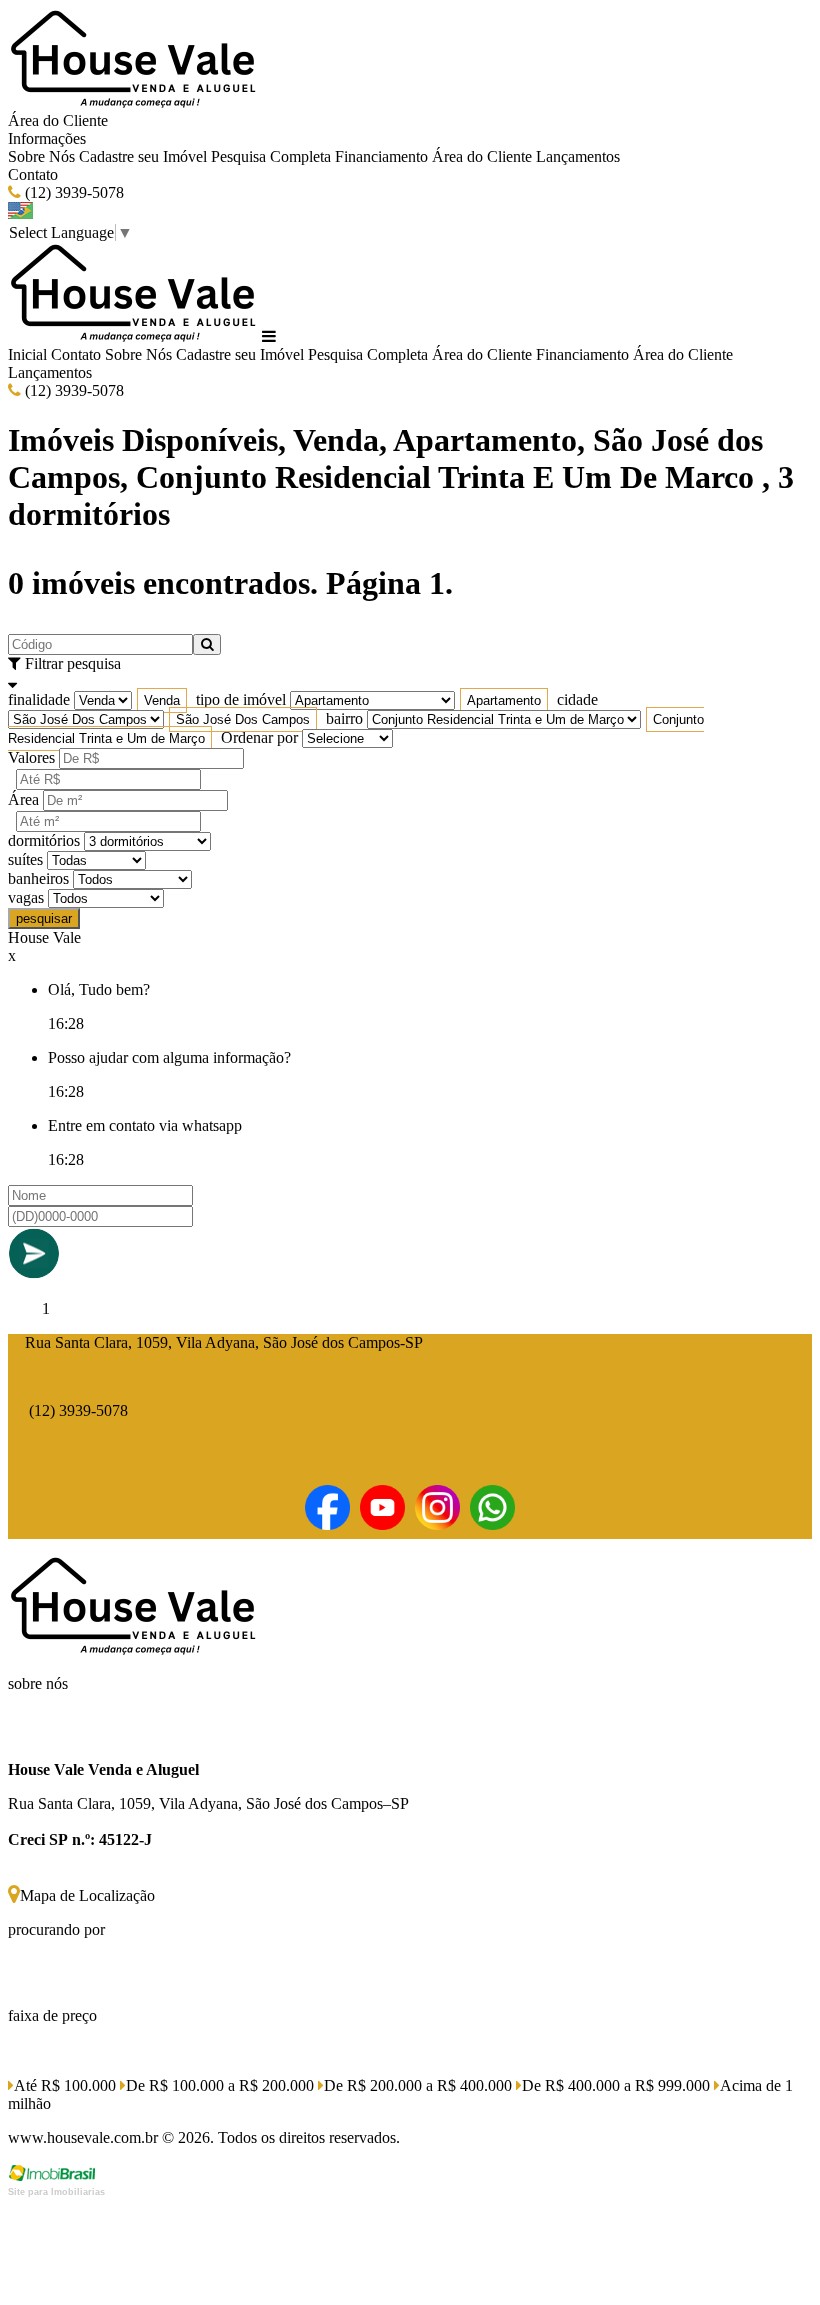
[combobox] (162, 700)
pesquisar (44, 918)
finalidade (39, 699)
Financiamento (381, 156)
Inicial (27, 354)
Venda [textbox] (162, 700)
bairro (344, 718)
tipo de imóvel (241, 699)
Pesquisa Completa (271, 156)
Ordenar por (259, 737)
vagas (26, 897)
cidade (577, 699)
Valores (31, 757)
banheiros (38, 878)
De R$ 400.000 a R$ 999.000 (616, 2085)
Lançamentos (578, 156)
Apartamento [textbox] (504, 700)
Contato (33, 174)
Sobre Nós (41, 156)
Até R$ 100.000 (65, 2085)
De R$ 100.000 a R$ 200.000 (220, 2085)
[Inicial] (133, 102)
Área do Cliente (58, 120)
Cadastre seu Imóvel (143, 156)
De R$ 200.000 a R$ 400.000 (418, 2085)
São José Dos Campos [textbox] (243, 719)
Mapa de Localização (87, 1895)
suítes (25, 859)
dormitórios (44, 840)
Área (23, 799)
